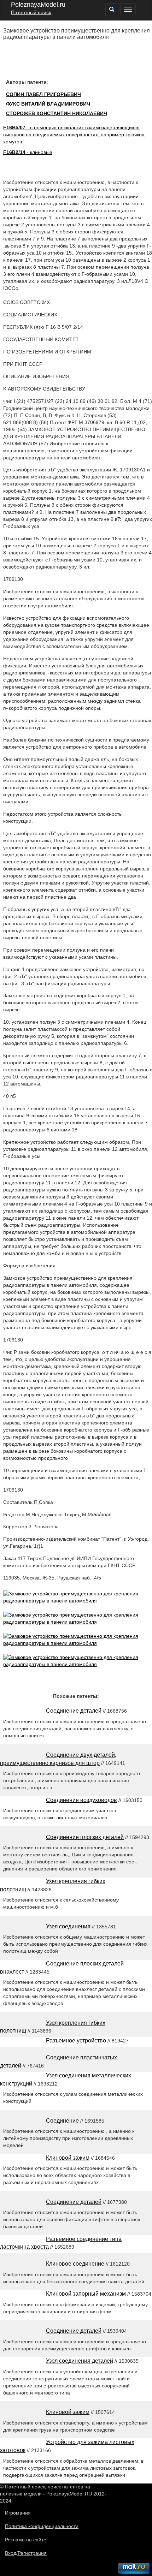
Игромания (18, 2513)
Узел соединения (68, 1926)
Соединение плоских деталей (85, 1837)
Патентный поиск (31, 12)
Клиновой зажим (68, 2158)
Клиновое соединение (75, 2264)
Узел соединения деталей (80, 2361)
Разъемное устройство (76, 2040)
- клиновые (28, 152)
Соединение (62, 2121)
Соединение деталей (74, 1711)
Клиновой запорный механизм (86, 2294)
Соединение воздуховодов (81, 1800)
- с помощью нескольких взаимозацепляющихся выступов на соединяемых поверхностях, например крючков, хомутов (74, 135)
